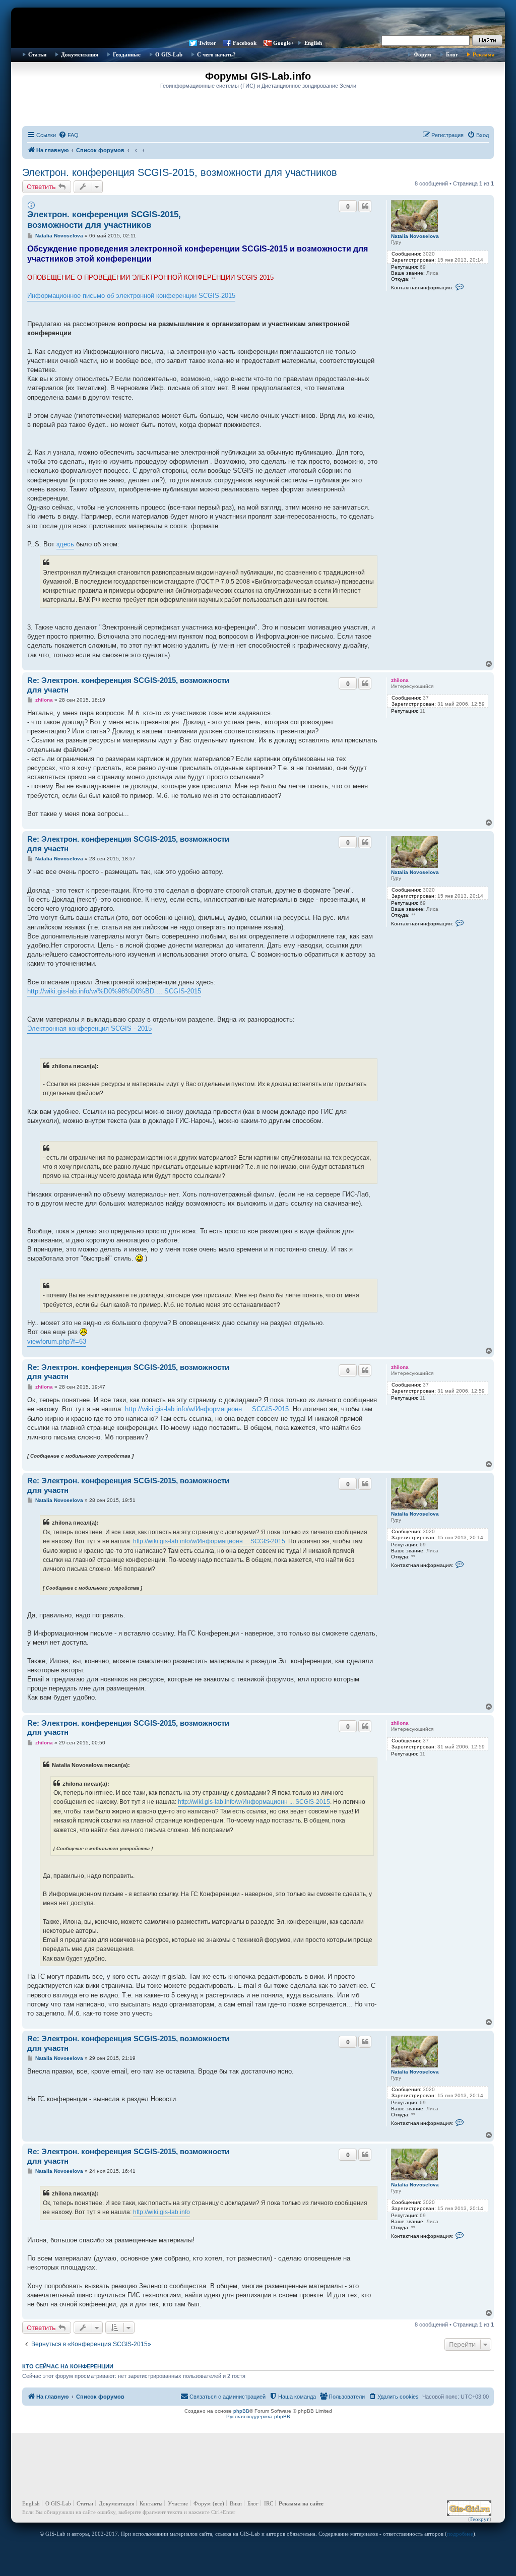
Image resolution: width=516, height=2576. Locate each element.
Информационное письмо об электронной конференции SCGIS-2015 (131, 296)
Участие (178, 2503)
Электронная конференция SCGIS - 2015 (89, 1028)
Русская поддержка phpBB (258, 2416)
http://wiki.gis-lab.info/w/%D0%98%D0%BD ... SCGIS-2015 (114, 991)
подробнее (460, 2534)
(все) (218, 2503)
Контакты (151, 2503)
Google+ (283, 43)
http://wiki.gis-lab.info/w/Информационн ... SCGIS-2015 (207, 1409)
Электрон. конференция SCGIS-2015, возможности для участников (180, 172)
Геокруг (480, 2519)
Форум (423, 54)
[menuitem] (69, 135)
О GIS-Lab (169, 54)
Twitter (207, 43)
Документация (80, 54)
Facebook (245, 43)
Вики (236, 2503)
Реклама (484, 54)
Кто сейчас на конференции (68, 2366)
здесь (65, 544)
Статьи (37, 54)
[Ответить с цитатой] (365, 206)
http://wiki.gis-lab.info (162, 2212)
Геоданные (127, 54)
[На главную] (258, 23)
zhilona (400, 680)
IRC (269, 2503)
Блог (452, 54)
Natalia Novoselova (415, 236)
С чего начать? (216, 54)
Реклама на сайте (301, 2503)
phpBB (241, 2411)
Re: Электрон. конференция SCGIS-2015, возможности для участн (128, 685)
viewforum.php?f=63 (57, 1341)
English (313, 43)
